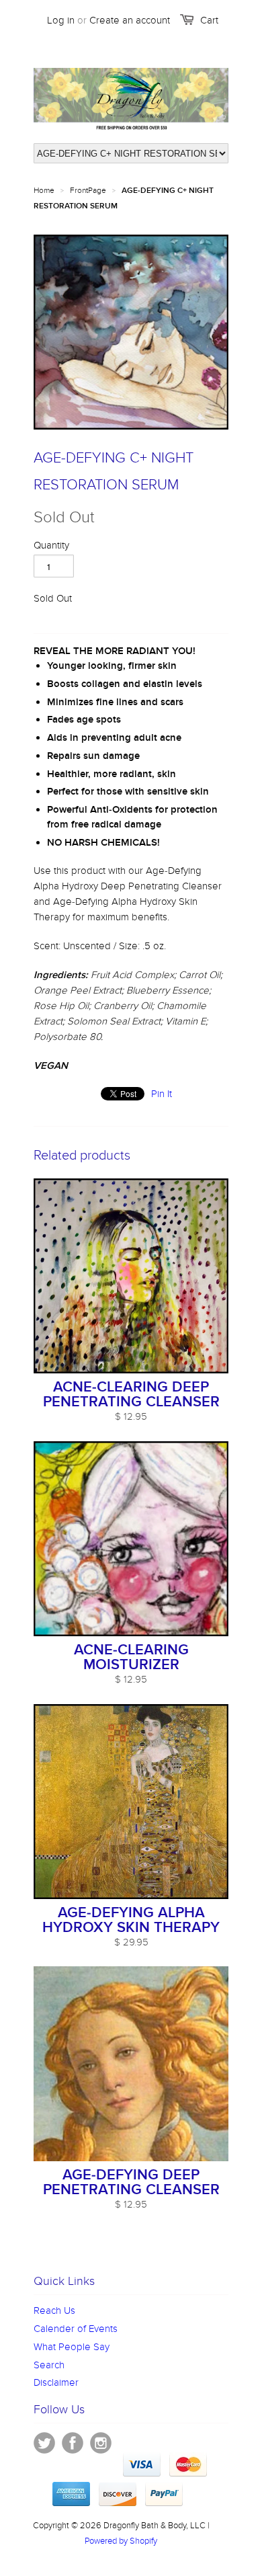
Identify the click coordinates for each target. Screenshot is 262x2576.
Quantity (51, 545)
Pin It (162, 1094)
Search (49, 2365)
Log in (61, 20)
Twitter (44, 2443)
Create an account (130, 20)
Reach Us (54, 2310)
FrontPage (88, 190)
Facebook (73, 2443)
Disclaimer (56, 2382)
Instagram (101, 2443)
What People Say (72, 2347)
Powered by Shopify (121, 2541)
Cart (209, 20)
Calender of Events (76, 2329)
